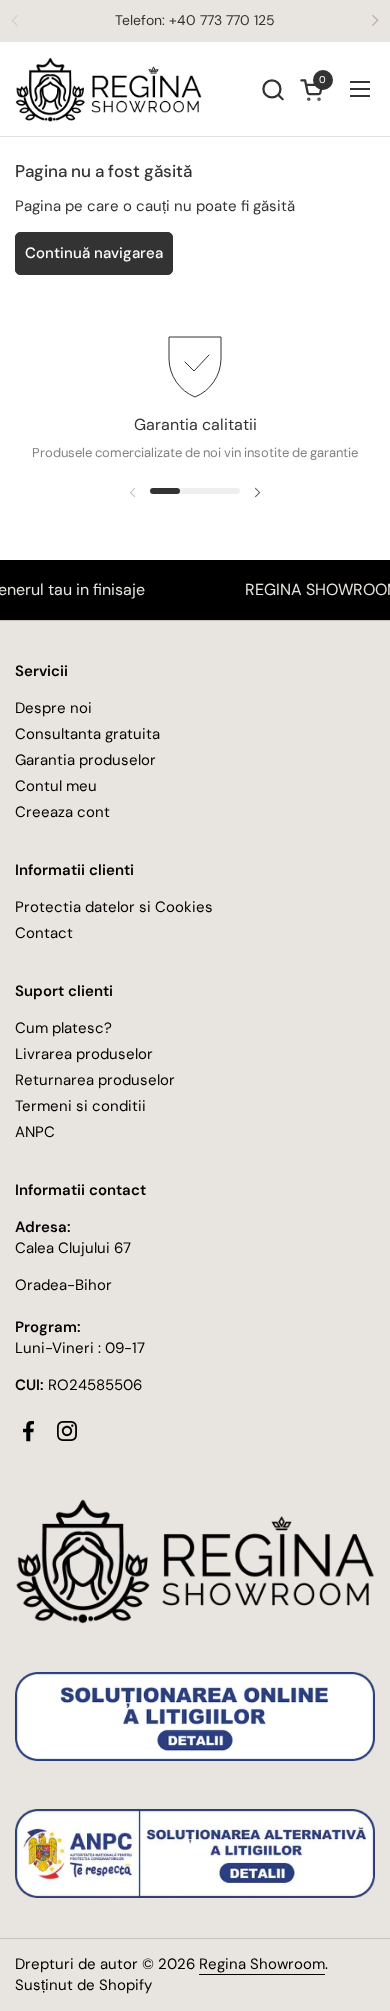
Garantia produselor (85, 760)
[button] (272, 89)
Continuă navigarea (94, 253)
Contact (44, 933)
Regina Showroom (262, 1964)
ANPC (35, 1132)
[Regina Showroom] (108, 89)
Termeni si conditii (80, 1106)
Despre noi (53, 708)
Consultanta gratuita (87, 734)
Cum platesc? (63, 1028)
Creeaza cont (62, 812)
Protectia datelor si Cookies (114, 907)
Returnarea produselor (95, 1080)
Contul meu (56, 786)
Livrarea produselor (84, 1054)
